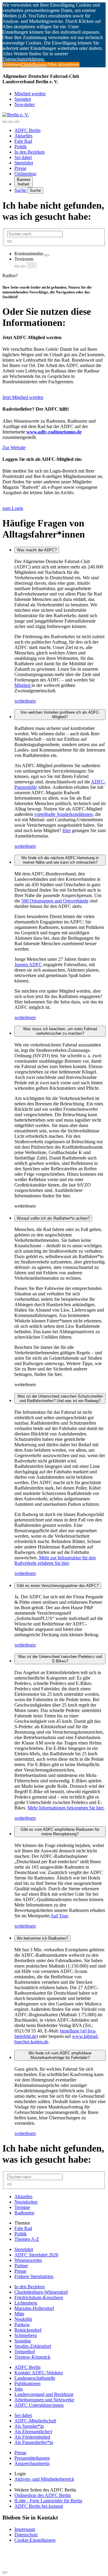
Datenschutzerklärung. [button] (24, 59)
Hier (67, 830)
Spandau (23, 2341)
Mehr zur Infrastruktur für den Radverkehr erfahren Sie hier (55, 1560)
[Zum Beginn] (5, 2572)
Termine (22, 2207)
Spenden (23, 99)
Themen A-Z (27, 2239)
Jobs (19, 2389)
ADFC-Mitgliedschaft (35, 2421)
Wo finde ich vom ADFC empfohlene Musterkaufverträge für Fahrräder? (60, 2055)
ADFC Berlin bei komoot (39, 2506)
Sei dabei (23, 157)
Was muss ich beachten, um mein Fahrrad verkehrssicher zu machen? (60, 1031)
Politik (21, 147)
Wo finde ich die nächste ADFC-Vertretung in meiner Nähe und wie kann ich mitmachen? (60, 860)
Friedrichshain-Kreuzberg (39, 2297)
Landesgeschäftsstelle (35, 2378)
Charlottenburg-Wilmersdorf (41, 2292)
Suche (21, 190)
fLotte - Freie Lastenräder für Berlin (48, 2501)
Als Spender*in (29, 2426)
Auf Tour (59, 1916)
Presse (20, 168)
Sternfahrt (24, 163)
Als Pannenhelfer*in (34, 2442)
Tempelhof (25, 2352)
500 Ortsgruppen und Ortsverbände (55, 901)
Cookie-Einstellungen (35, 2540)
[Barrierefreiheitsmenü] (5, 122)
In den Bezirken (30, 152)
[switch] (47, 255)
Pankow (22, 2325)
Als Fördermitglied (32, 2437)
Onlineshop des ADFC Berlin (43, 2495)
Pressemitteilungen (32, 2458)
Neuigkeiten (26, 2202)
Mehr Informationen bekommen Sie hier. (66, 1808)
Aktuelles (23, 136)
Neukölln (23, 2319)
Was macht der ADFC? (37, 550)
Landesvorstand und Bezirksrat (44, 2394)
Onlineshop (25, 174)
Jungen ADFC (28, 965)
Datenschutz (26, 2535)
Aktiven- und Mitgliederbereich (44, 2479)
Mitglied (23, 685)
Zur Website (14, 447)
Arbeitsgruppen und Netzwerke (44, 2400)
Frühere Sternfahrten (34, 2276)
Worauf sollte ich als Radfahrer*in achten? (53, 1218)
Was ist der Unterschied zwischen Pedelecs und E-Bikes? (60, 1659)
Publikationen (27, 2383)
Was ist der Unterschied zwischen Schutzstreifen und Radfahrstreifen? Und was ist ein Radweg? (60, 1398)
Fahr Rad (23, 141)
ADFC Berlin (27, 130)
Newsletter (25, 104)
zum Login (13, 508)
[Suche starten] (10, 241)
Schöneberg (26, 2335)
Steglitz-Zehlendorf (33, 2346)
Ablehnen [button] (12, 64)
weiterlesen (25, 701)
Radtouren (24, 2213)
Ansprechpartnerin (32, 2463)
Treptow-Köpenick (32, 2357)
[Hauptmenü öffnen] (17, 122)
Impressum (25, 2529)
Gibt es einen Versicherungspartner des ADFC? (58, 1586)
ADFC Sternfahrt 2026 (36, 2255)
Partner (21, 2266)
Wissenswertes (28, 2260)
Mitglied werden (30, 94)
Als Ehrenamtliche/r (33, 2432)
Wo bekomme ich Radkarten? (42, 1938)
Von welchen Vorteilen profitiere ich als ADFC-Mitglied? (60, 715)
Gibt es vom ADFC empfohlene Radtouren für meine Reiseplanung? (60, 1832)
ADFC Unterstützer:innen (39, 2405)
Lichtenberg (26, 2303)
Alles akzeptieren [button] (63, 64)
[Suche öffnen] (11, 122)
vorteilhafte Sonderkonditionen (63, 814)
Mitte (19, 2314)
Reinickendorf (28, 2330)
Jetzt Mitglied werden (23, 397)
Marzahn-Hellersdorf (34, 2308)
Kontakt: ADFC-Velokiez (39, 2373)
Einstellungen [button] (34, 64)
